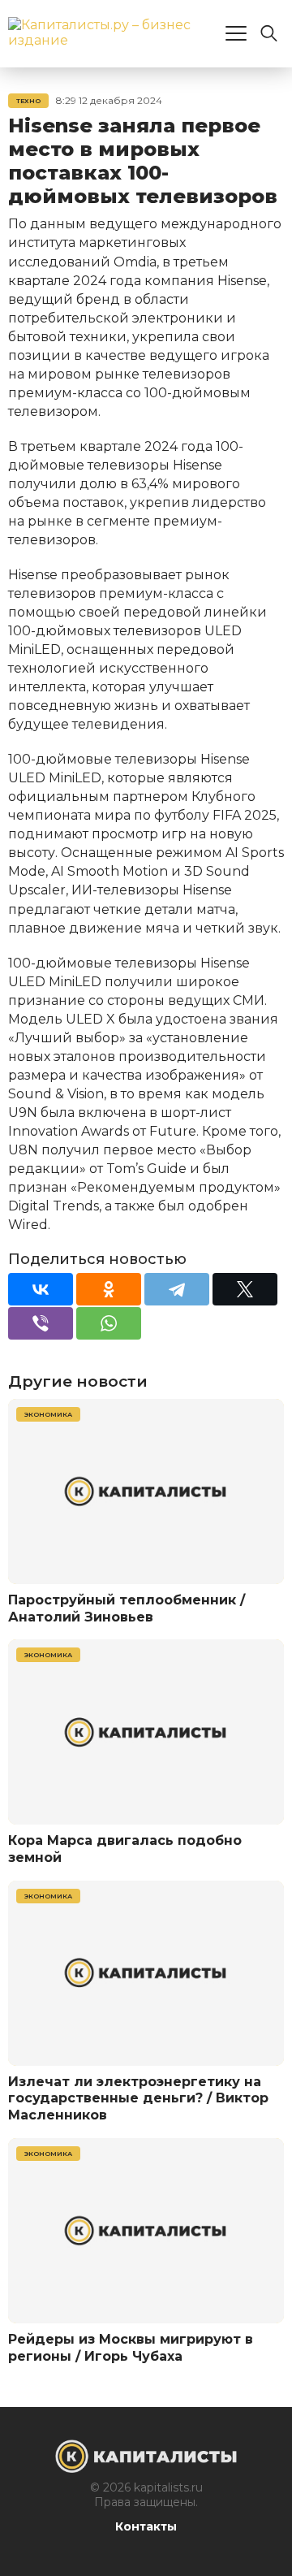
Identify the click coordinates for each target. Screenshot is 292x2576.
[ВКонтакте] (41, 1289)
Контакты (146, 2526)
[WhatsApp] (109, 1323)
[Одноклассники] (109, 1289)
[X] (245, 1289)
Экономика (48, 1414)
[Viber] (41, 1323)
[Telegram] (177, 1289)
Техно (28, 101)
